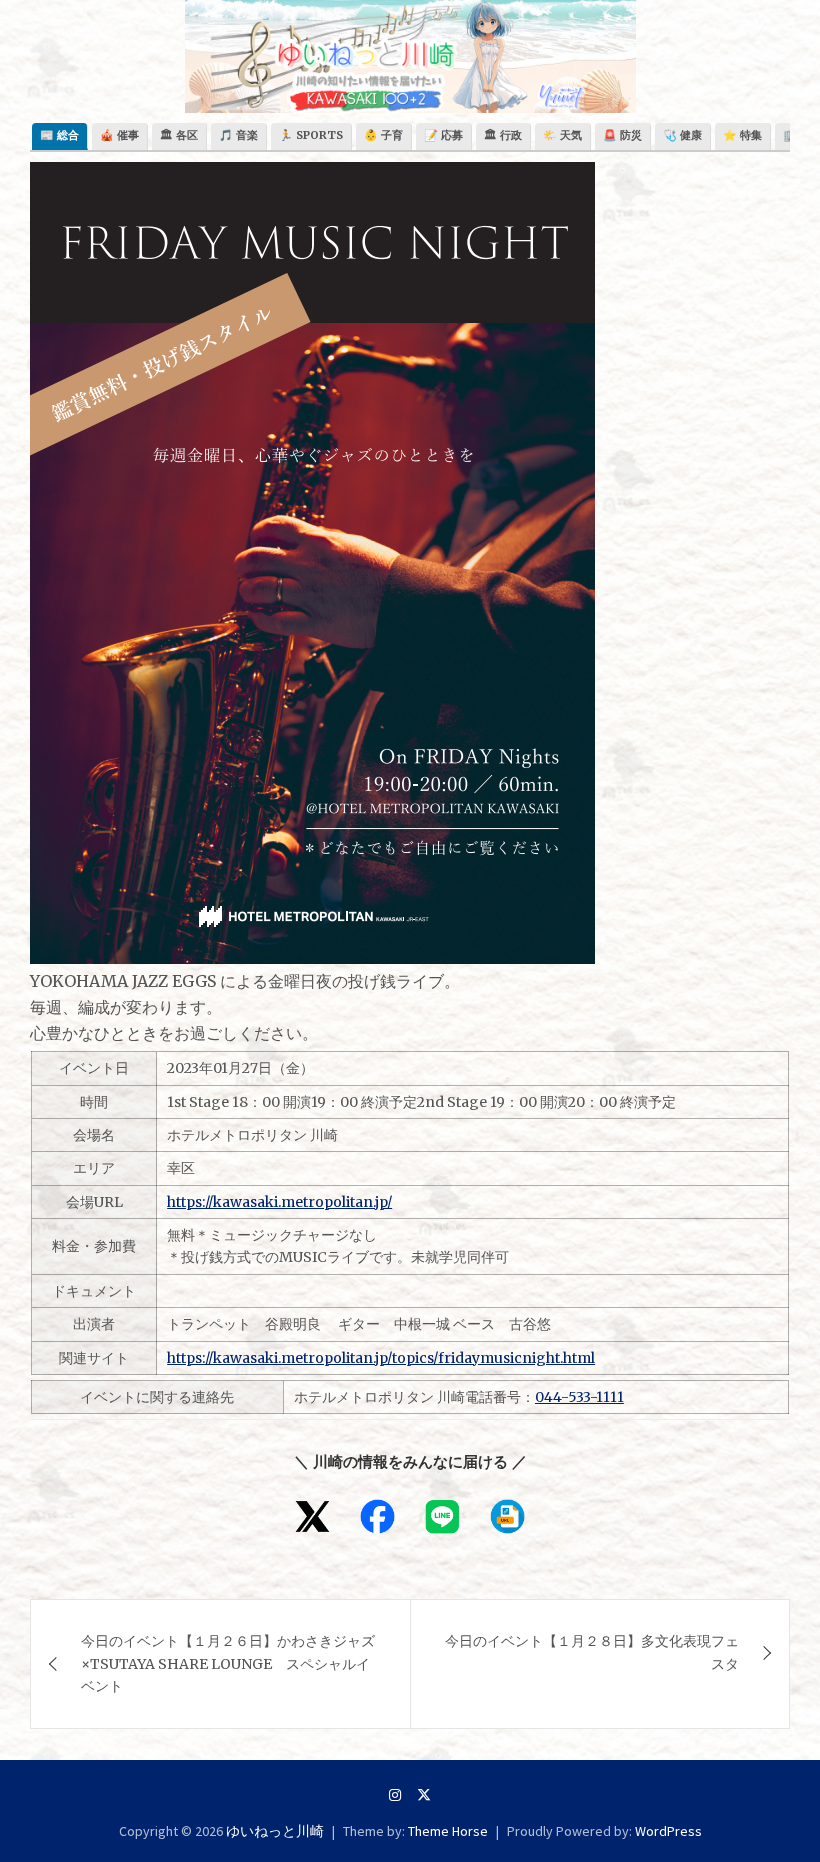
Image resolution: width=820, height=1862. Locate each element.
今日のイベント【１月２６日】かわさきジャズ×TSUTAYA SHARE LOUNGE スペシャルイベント (228, 1663)
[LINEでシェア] (442, 1516)
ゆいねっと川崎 (275, 1831)
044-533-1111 (579, 1397)
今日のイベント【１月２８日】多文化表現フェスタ (592, 1652)
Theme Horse (448, 1831)
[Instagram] (395, 1795)
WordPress (668, 1831)
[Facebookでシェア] (377, 1516)
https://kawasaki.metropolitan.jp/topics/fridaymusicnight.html (381, 1358)
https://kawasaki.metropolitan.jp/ (279, 1202)
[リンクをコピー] (507, 1516)
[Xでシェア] (312, 1516)
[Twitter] (424, 1795)
